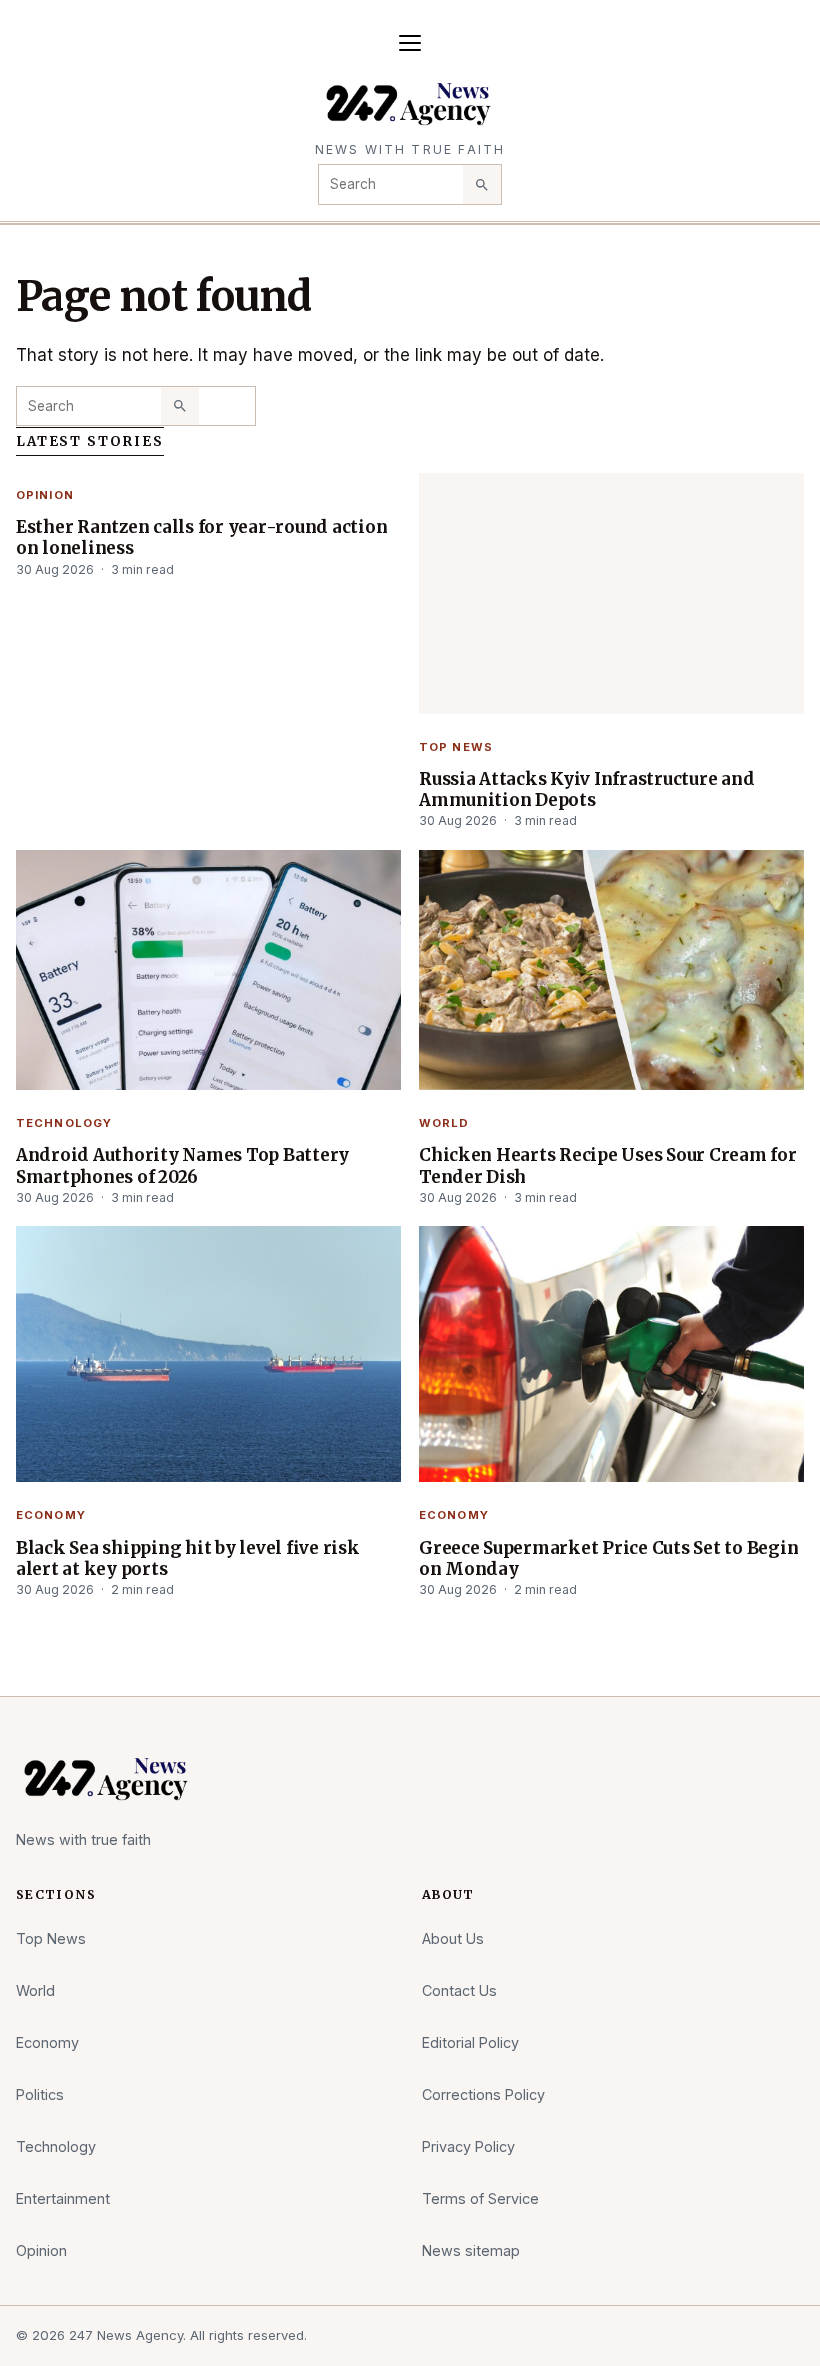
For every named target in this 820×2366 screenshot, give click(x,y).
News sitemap (471, 2250)
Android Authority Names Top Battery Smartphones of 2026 (182, 1165)
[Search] (482, 184)
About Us (453, 1938)
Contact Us (459, 1990)
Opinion (45, 495)
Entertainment (63, 2198)
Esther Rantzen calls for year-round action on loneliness (201, 537)
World (444, 1123)
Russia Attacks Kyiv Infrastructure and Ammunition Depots (586, 789)
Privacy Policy (468, 2146)
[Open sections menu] (410, 43)
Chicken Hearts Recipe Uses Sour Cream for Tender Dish (608, 1165)
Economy (51, 1515)
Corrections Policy (483, 2094)
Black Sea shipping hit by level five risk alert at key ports (188, 1558)
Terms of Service (480, 2198)
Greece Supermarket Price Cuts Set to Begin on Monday (608, 1558)
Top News (456, 747)
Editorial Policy (470, 2042)
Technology (64, 1123)
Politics (40, 2094)
